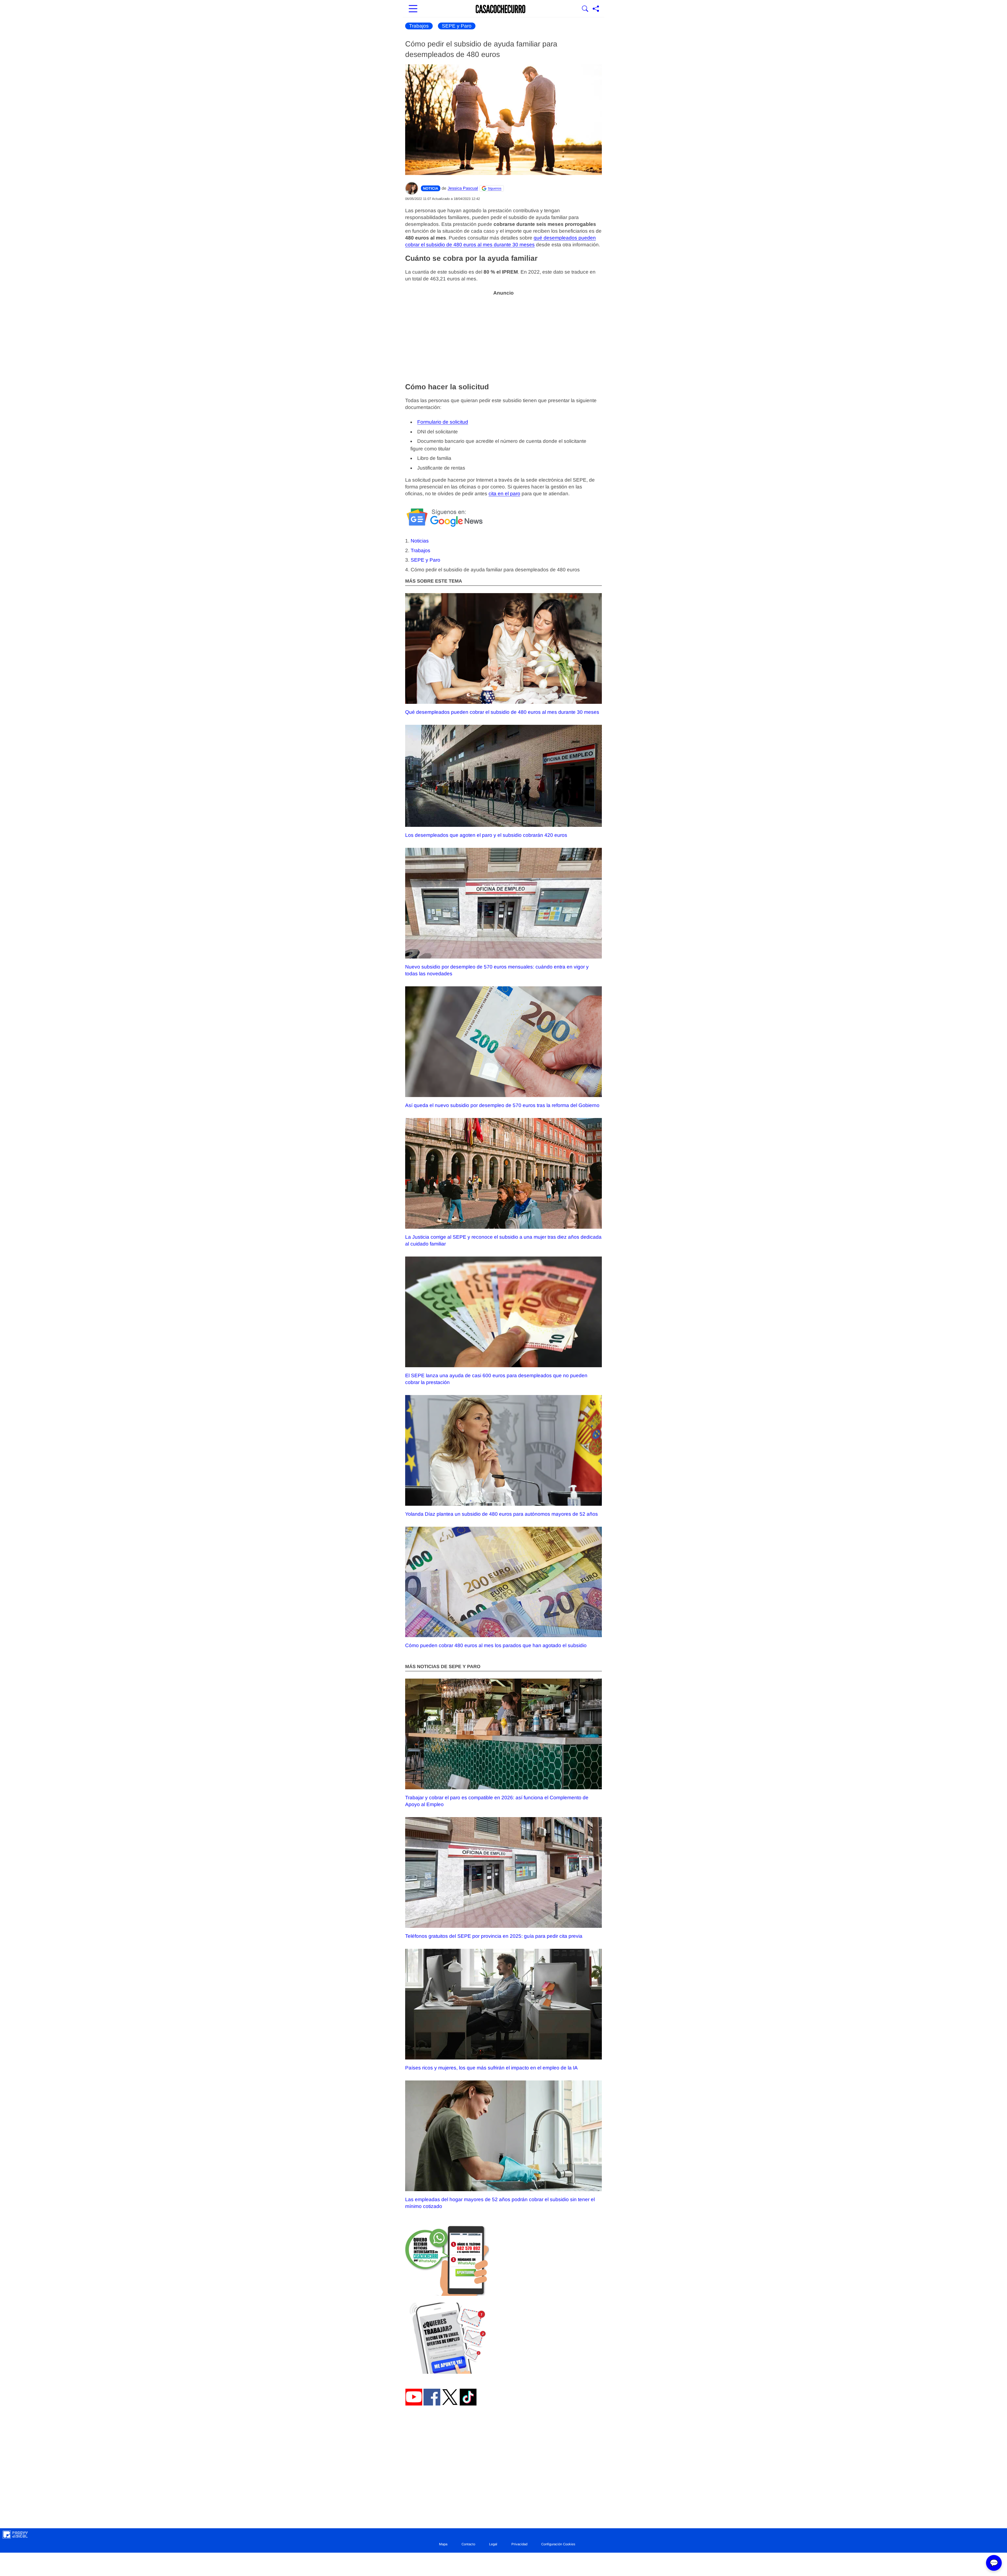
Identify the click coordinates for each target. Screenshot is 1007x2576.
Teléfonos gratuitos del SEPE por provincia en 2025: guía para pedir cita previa (494, 1936)
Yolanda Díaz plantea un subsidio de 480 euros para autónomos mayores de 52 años (502, 1514)
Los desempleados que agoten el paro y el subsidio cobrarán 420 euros (486, 835)
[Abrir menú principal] (413, 9)
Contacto (468, 2544)
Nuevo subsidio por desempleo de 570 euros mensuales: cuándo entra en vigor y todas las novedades (497, 970)
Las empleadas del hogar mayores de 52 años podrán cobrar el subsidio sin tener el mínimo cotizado (500, 2203)
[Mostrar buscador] (585, 9)
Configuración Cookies (558, 2544)
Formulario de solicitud (443, 422)
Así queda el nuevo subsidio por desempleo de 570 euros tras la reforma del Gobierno (502, 1105)
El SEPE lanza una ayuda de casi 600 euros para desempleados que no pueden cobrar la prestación (496, 1379)
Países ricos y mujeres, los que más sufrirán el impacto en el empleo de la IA (491, 2068)
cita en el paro (504, 494)
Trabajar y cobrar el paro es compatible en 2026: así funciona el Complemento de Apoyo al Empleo (497, 1801)
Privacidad (519, 2544)
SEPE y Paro (457, 26)
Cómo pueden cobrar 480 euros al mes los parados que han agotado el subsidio (496, 1645)
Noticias (420, 541)
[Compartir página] (596, 9)
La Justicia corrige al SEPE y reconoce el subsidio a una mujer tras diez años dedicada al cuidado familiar (503, 1240)
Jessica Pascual (463, 188)
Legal (493, 2544)
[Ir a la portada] (501, 9)
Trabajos (419, 26)
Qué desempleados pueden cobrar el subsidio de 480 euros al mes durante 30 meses (502, 712)
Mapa (443, 2544)
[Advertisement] (504, 336)
